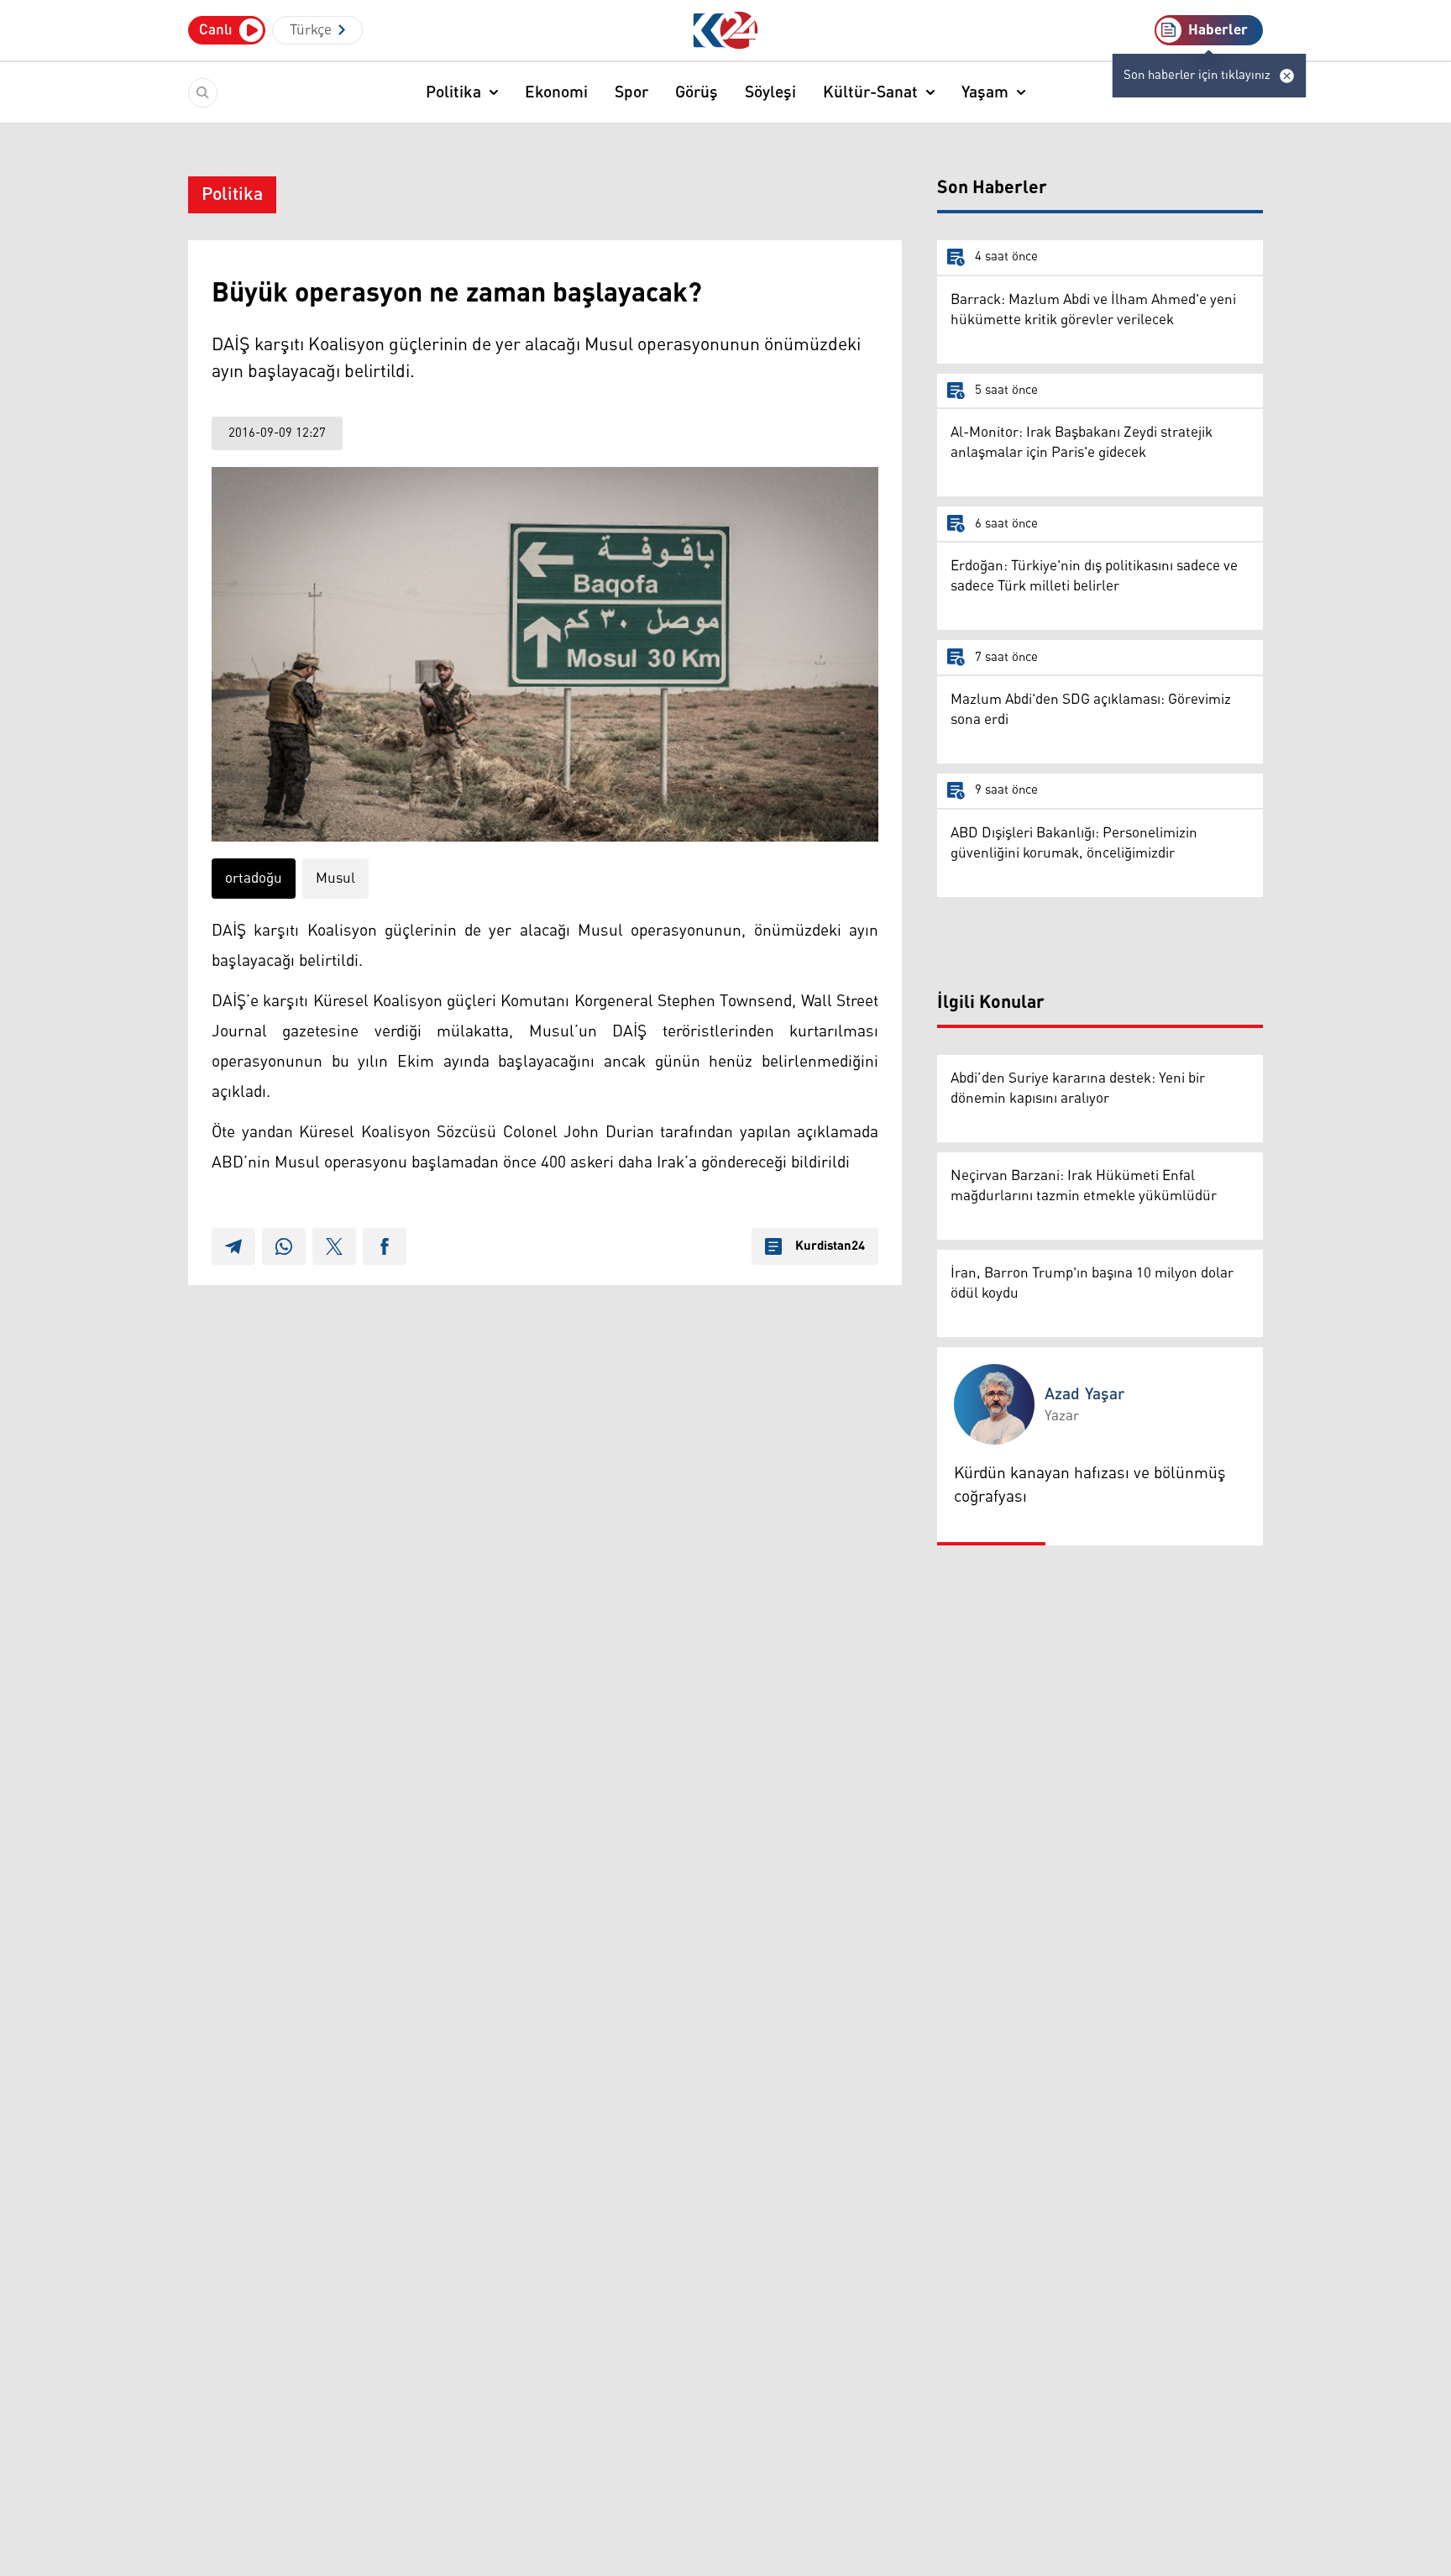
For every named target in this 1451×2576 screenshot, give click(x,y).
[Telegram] (233, 1246)
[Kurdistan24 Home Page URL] (726, 31)
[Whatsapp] (284, 1246)
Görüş (697, 92)
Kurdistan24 (830, 1246)
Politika (453, 92)
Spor (631, 92)
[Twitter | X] (334, 1246)
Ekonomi (556, 92)
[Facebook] (385, 1246)
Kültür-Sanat (870, 92)
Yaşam (985, 92)
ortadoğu (254, 879)
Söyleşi (770, 92)
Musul (335, 879)
